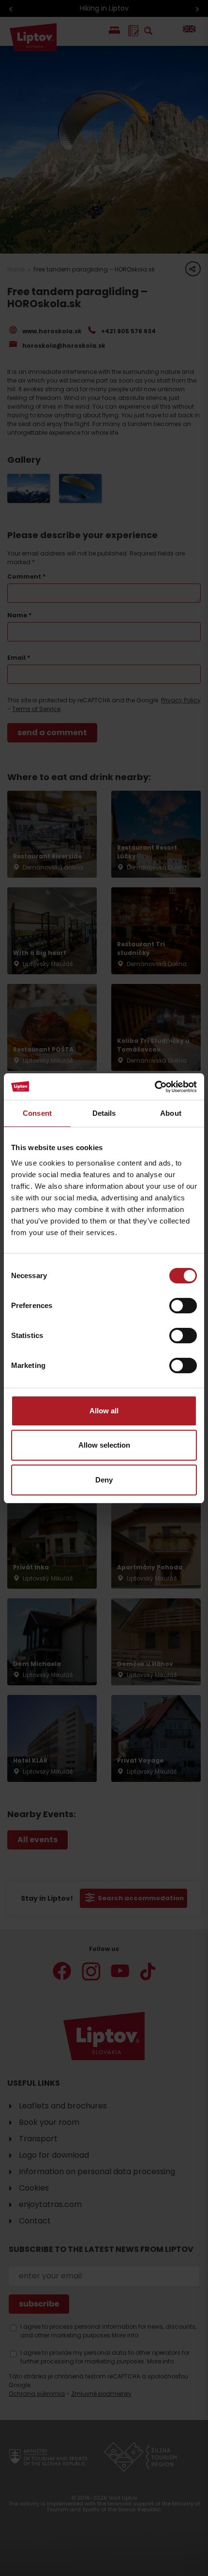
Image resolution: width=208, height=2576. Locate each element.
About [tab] (171, 1113)
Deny (104, 1480)
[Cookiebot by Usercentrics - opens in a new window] (155, 1087)
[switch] (183, 1306)
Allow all (104, 1411)
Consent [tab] (37, 1113)
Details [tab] (104, 1113)
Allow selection (104, 1445)
